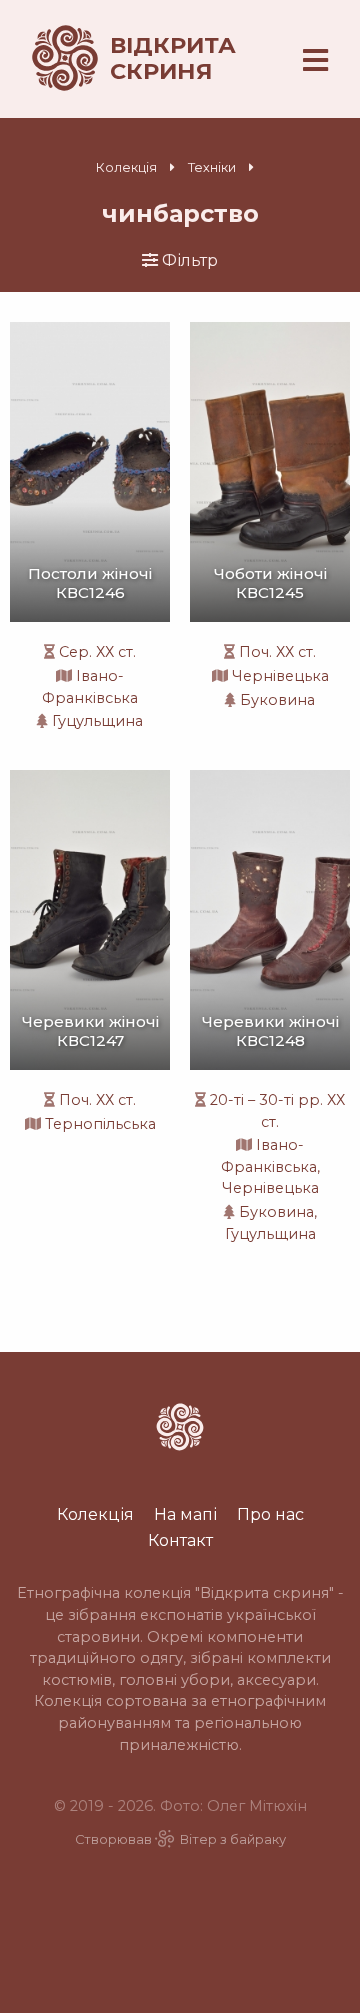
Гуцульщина (97, 721)
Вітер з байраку (233, 1839)
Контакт (180, 1540)
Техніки (212, 167)
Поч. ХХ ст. (277, 652)
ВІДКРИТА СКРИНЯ (173, 58)
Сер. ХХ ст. (97, 652)
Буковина (277, 700)
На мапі (185, 1514)
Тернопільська (100, 1124)
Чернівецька (280, 676)
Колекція (126, 167)
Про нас (270, 1514)
